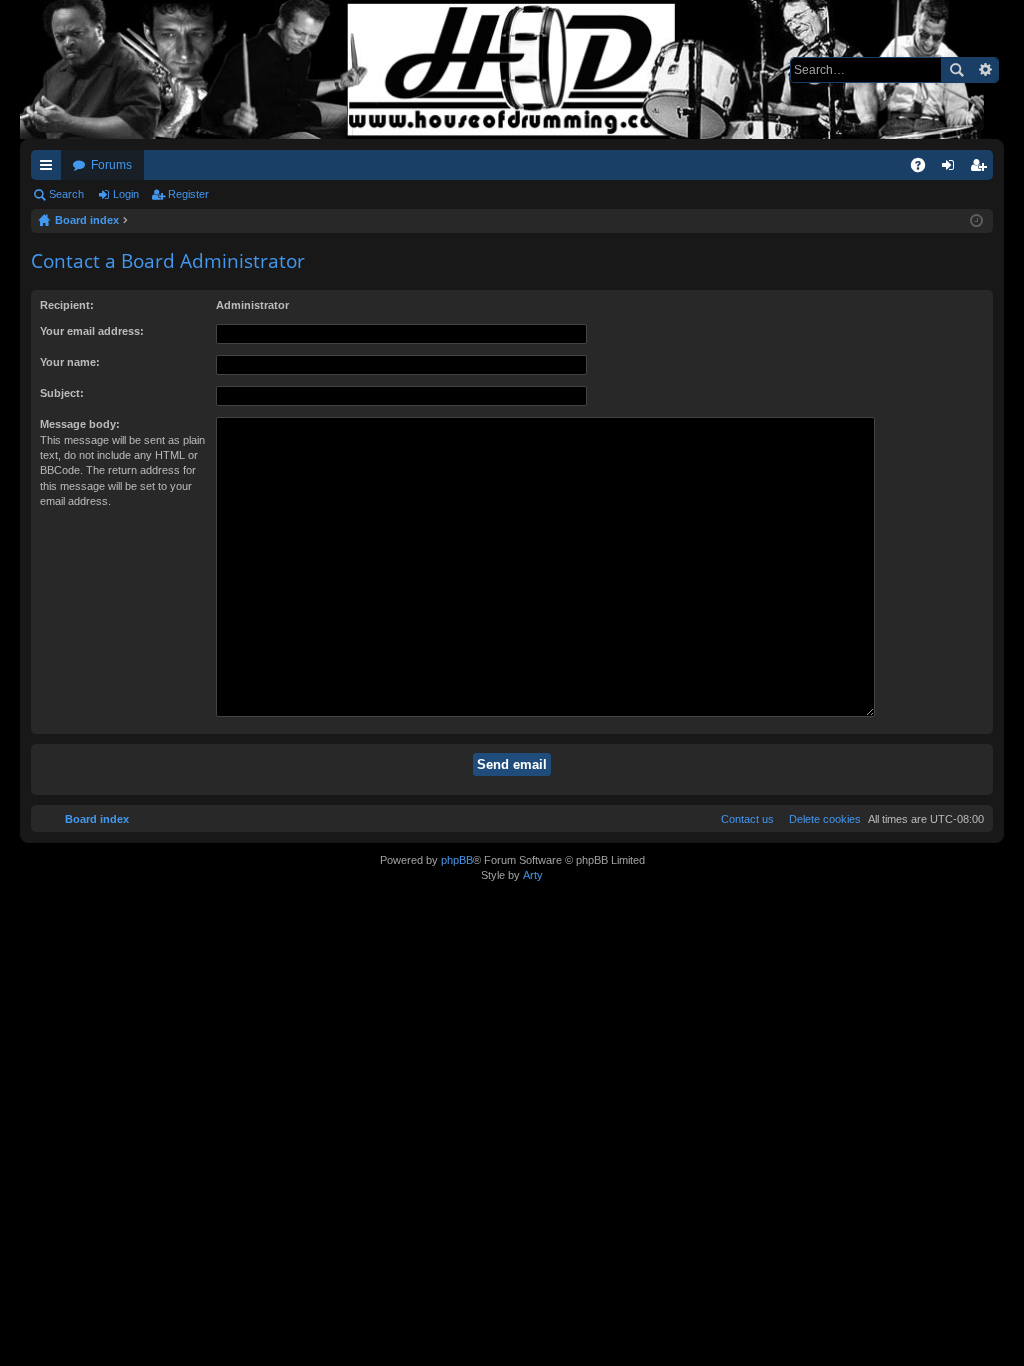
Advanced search (984, 70)
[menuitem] (821, 819)
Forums (111, 165)
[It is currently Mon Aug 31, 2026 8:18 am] (976, 221)
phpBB (457, 860)
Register (188, 194)
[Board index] (512, 69)
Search (956, 70)
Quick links (50, 169)
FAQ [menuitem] (924, 169)
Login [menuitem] (952, 169)
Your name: (70, 362)
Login (126, 194)
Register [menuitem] (982, 169)
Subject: (62, 393)
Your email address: (92, 331)
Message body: (80, 424)
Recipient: (67, 305)
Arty (533, 875)
